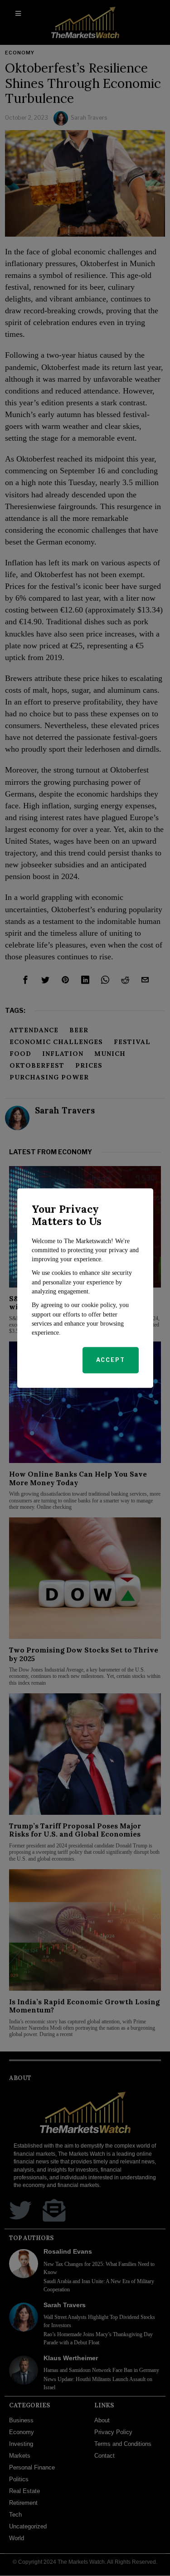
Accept (111, 1360)
